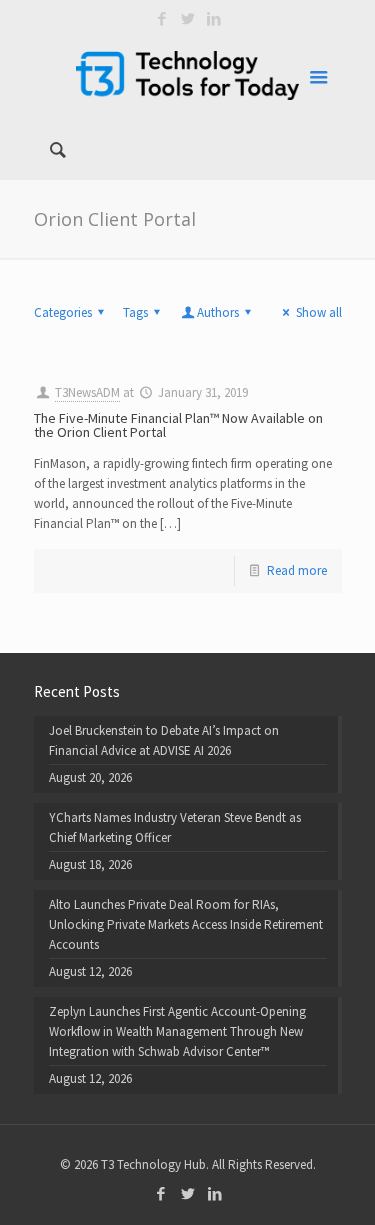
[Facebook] (161, 18)
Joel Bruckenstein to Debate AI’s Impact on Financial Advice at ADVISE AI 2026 (164, 740)
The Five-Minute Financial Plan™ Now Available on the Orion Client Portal (178, 425)
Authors (218, 312)
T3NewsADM (87, 392)
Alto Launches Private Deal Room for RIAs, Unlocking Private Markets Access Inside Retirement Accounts (186, 924)
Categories (63, 312)
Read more (297, 570)
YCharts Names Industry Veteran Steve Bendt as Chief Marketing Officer (175, 827)
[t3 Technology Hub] (188, 75)
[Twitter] (187, 18)
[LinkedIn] (213, 18)
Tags (135, 312)
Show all (318, 312)
